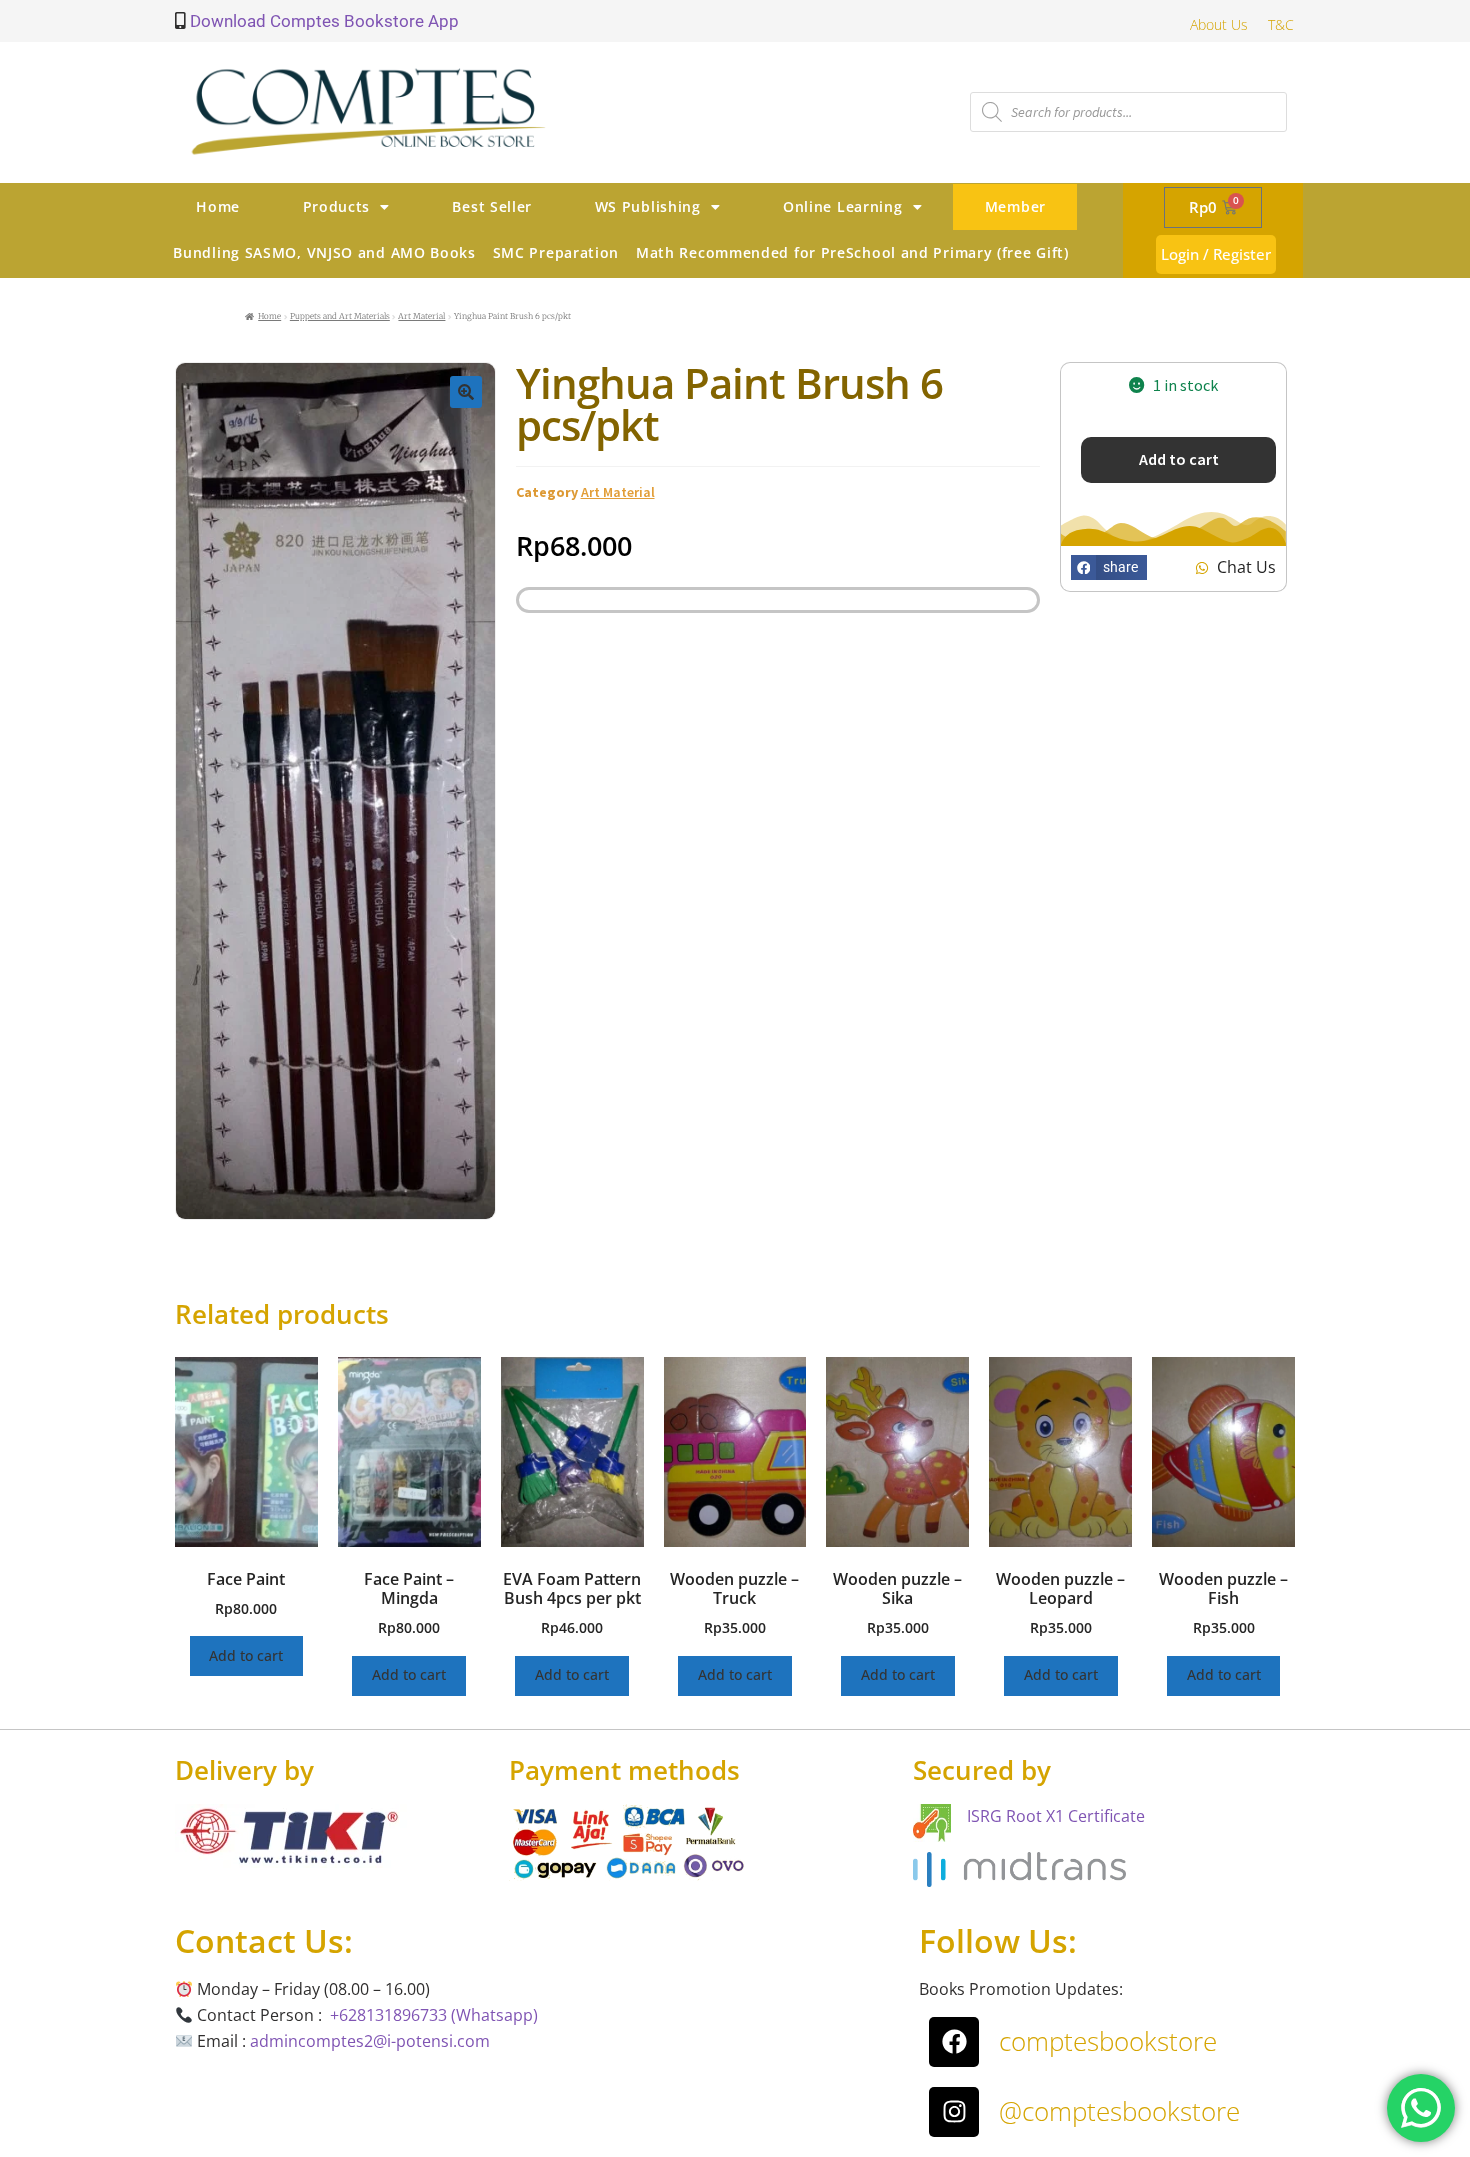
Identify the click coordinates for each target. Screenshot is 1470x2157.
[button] (466, 392)
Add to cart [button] (246, 1655)
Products (337, 206)
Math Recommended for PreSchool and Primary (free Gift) (852, 252)
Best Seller (492, 206)
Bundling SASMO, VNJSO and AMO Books (324, 252)
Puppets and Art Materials (340, 316)
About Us (1219, 24)
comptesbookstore (1108, 2041)
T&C (1281, 24)
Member (1015, 206)
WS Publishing (648, 206)
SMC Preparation (556, 252)
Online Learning (843, 206)
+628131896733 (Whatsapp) (434, 2015)
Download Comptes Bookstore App (322, 21)
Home (218, 206)
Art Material (421, 316)
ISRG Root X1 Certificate (1056, 1816)
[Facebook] (954, 2042)
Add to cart (1179, 459)
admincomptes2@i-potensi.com (370, 2041)
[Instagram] (954, 2112)
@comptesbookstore (1119, 2111)
